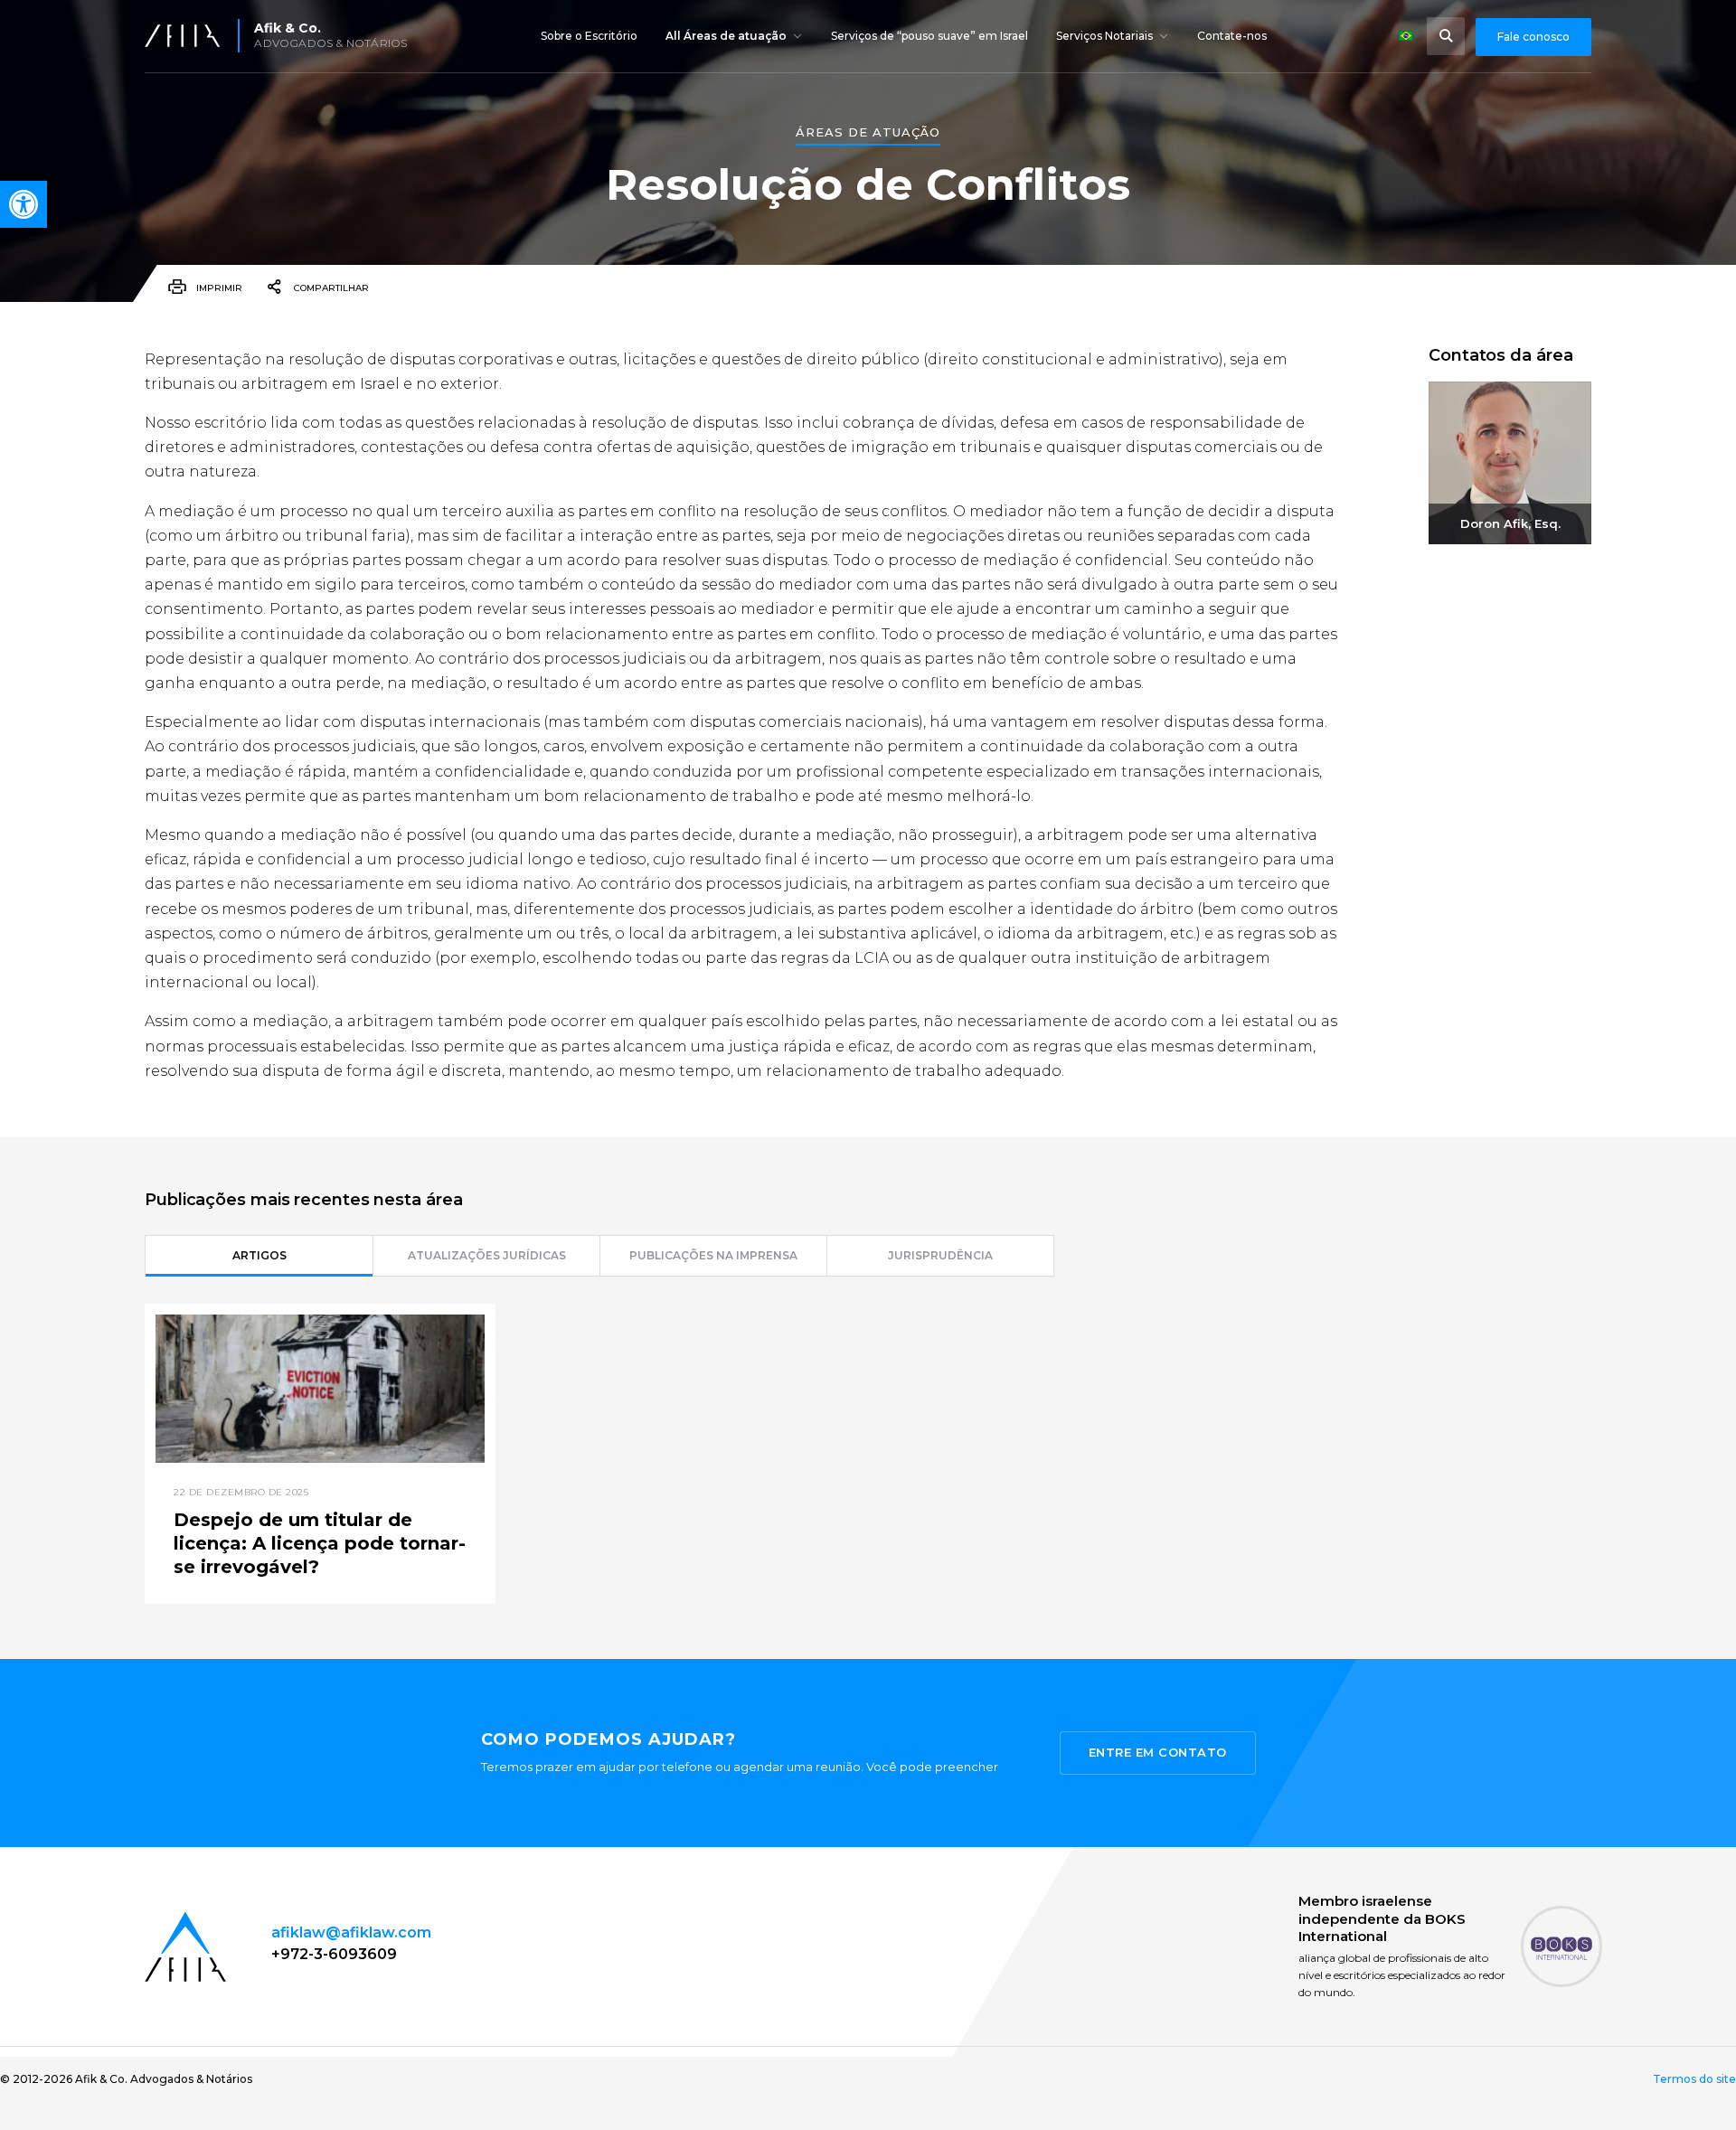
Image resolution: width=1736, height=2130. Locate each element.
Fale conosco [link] (1533, 37)
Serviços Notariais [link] (1104, 36)
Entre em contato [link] (1158, 1752)
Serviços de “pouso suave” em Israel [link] (929, 36)
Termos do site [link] (1694, 2079)
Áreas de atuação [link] (868, 133)
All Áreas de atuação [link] (726, 36)
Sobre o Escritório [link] (589, 36)
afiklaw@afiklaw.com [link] (351, 1932)
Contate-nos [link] (1232, 36)
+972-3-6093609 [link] (334, 1954)
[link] (24, 204)
